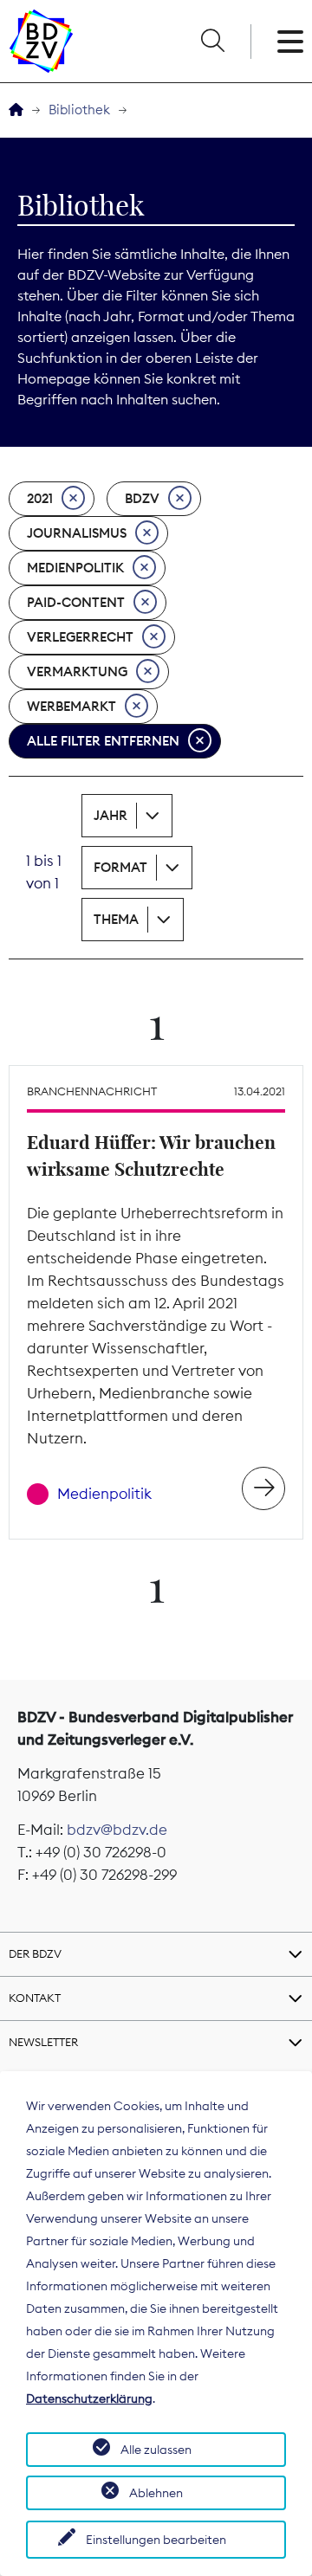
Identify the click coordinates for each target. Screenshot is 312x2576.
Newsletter (43, 2042)
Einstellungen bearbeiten (156, 2540)
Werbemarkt (71, 706)
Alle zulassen (156, 2450)
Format (120, 867)
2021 (40, 498)
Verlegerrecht (80, 637)
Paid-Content (76, 602)
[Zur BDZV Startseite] (16, 110)
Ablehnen (156, 2493)
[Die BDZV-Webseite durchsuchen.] (212, 42)
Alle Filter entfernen (103, 741)
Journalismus (77, 533)
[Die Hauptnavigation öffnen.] (290, 42)
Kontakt (35, 1998)
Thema (116, 919)
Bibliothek (79, 110)
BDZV (142, 498)
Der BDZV (35, 1953)
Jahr (110, 815)
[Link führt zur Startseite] (41, 41)
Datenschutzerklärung (89, 2398)
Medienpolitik (75, 568)
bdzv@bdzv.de (117, 1830)
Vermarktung (77, 671)
